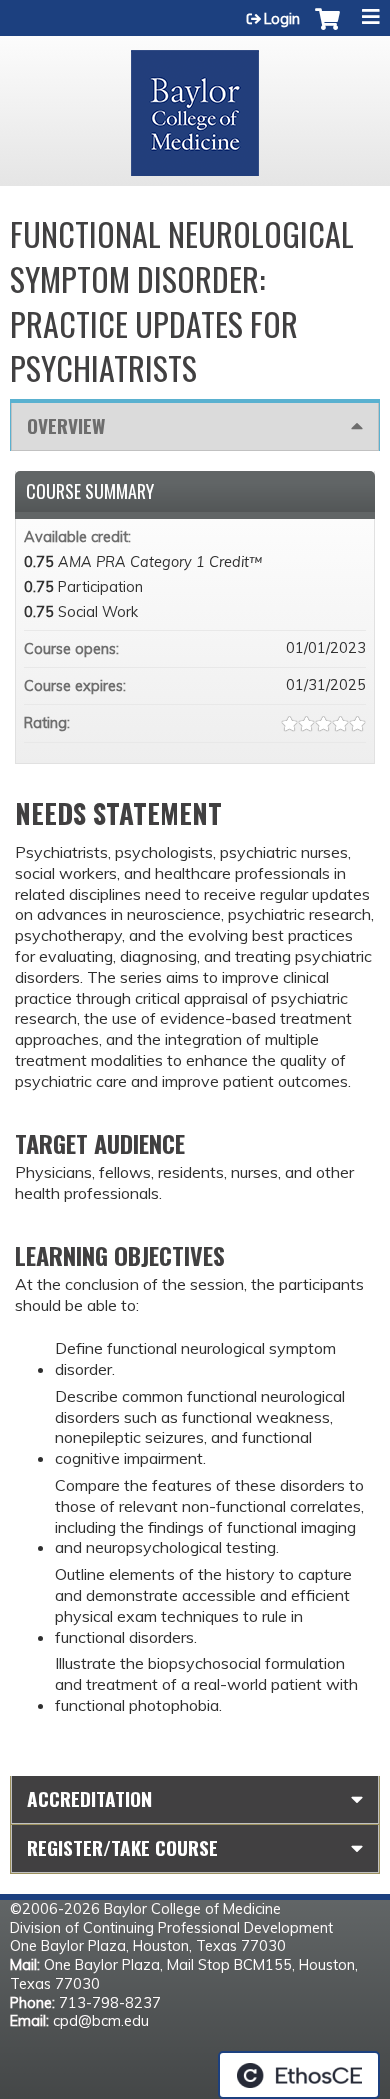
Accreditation (89, 1798)
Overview (66, 425)
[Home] (195, 106)
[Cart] (327, 29)
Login (282, 19)
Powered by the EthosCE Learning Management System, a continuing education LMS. (299, 2075)
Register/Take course (122, 1847)
